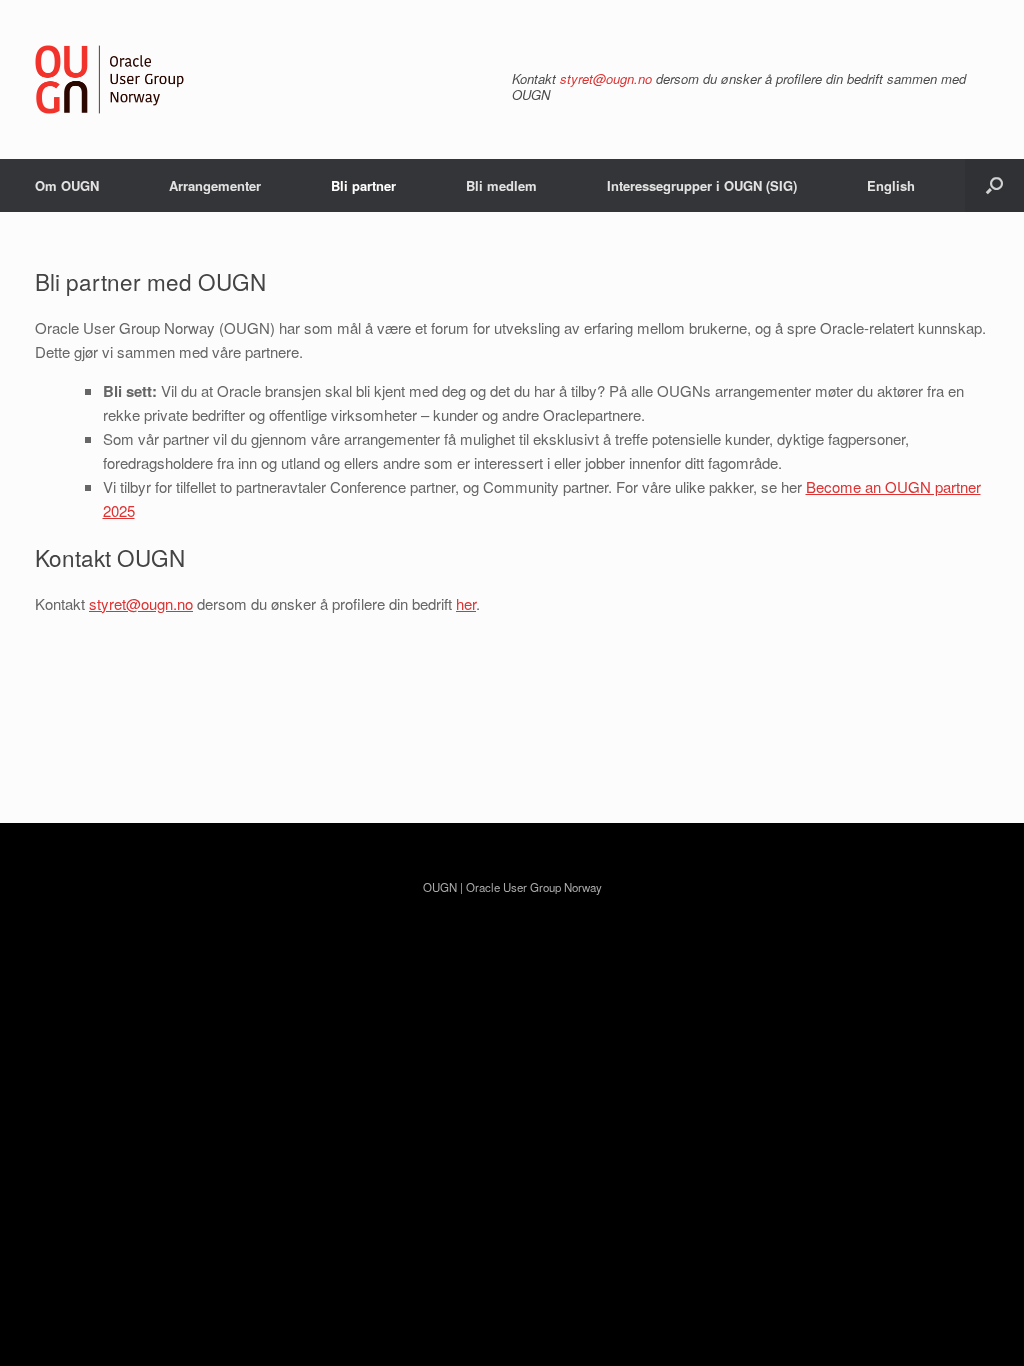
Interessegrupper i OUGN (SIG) (702, 185)
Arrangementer (215, 185)
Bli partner (363, 185)
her (466, 603)
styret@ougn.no (606, 78)
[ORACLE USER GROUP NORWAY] (110, 79)
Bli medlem (501, 185)
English (891, 185)
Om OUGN (67, 185)
